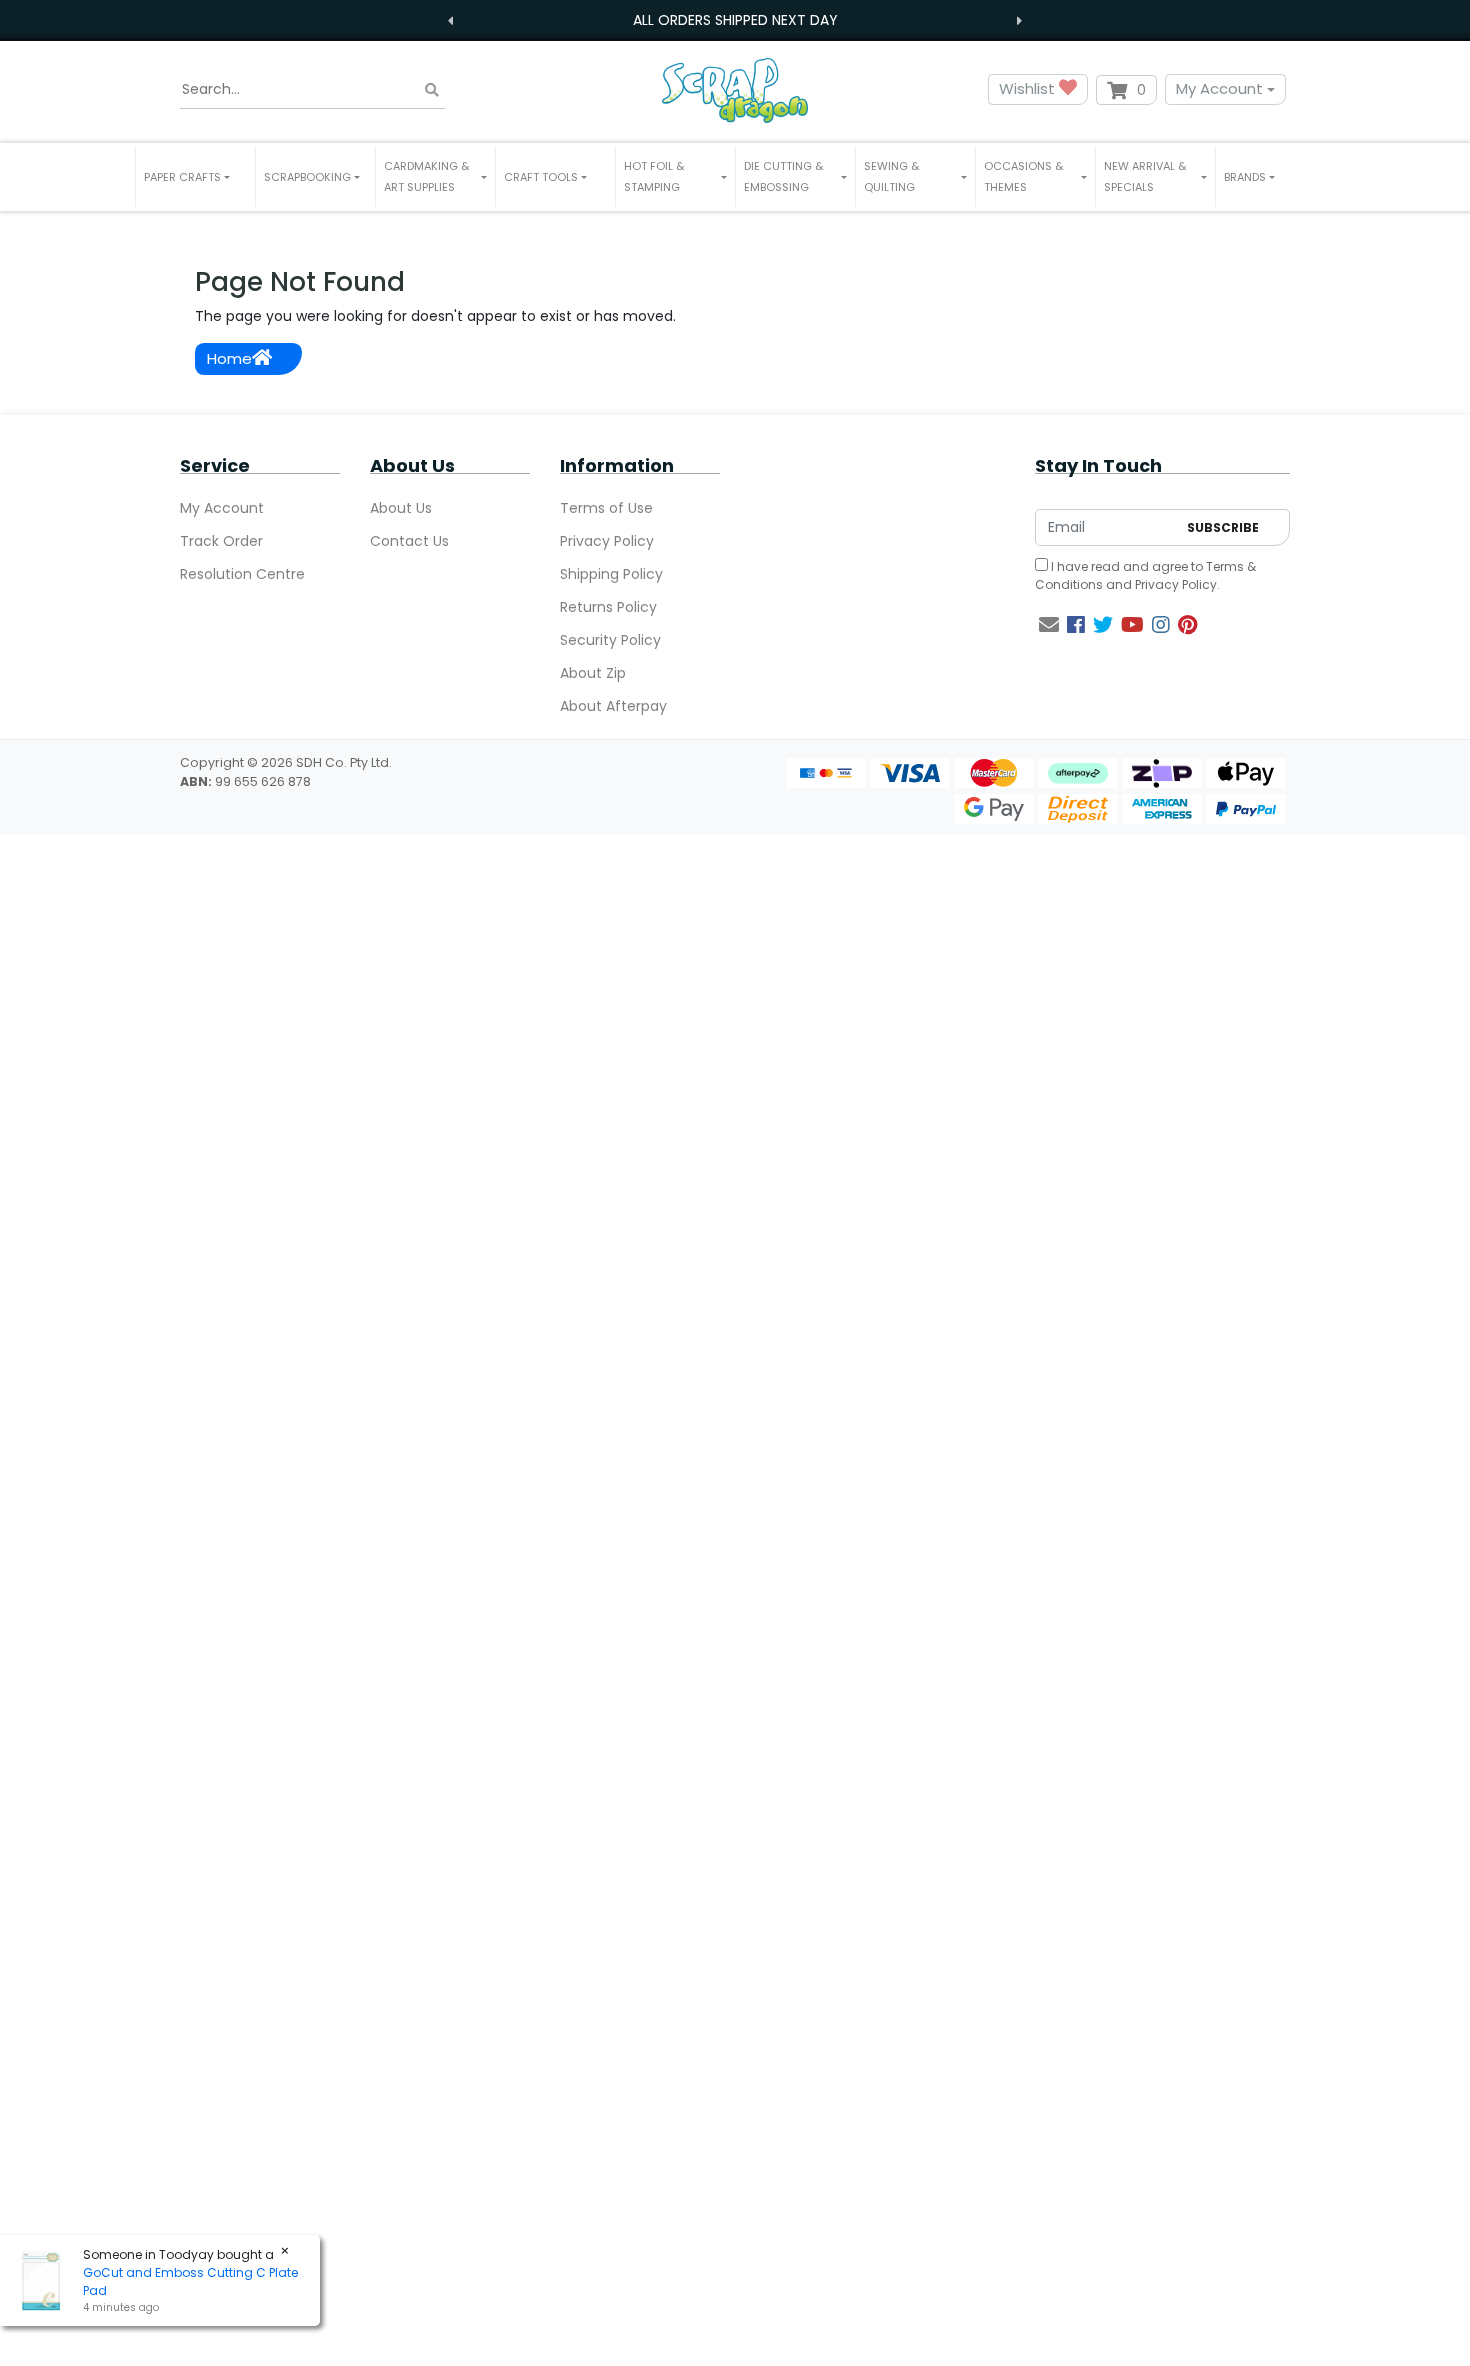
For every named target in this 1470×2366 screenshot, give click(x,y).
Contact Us (409, 541)
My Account (1219, 88)
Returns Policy (608, 607)
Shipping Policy (611, 574)
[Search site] (432, 89)
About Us (401, 508)
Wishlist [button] (1029, 88)
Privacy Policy (607, 541)
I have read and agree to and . (1145, 575)
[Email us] (1049, 625)
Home (229, 358)
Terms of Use (606, 508)
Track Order (221, 541)
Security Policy (610, 640)
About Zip (593, 673)
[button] (195, 177)
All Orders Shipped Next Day (735, 20)
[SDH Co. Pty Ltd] (735, 89)
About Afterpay (613, 706)
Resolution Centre (242, 574)
